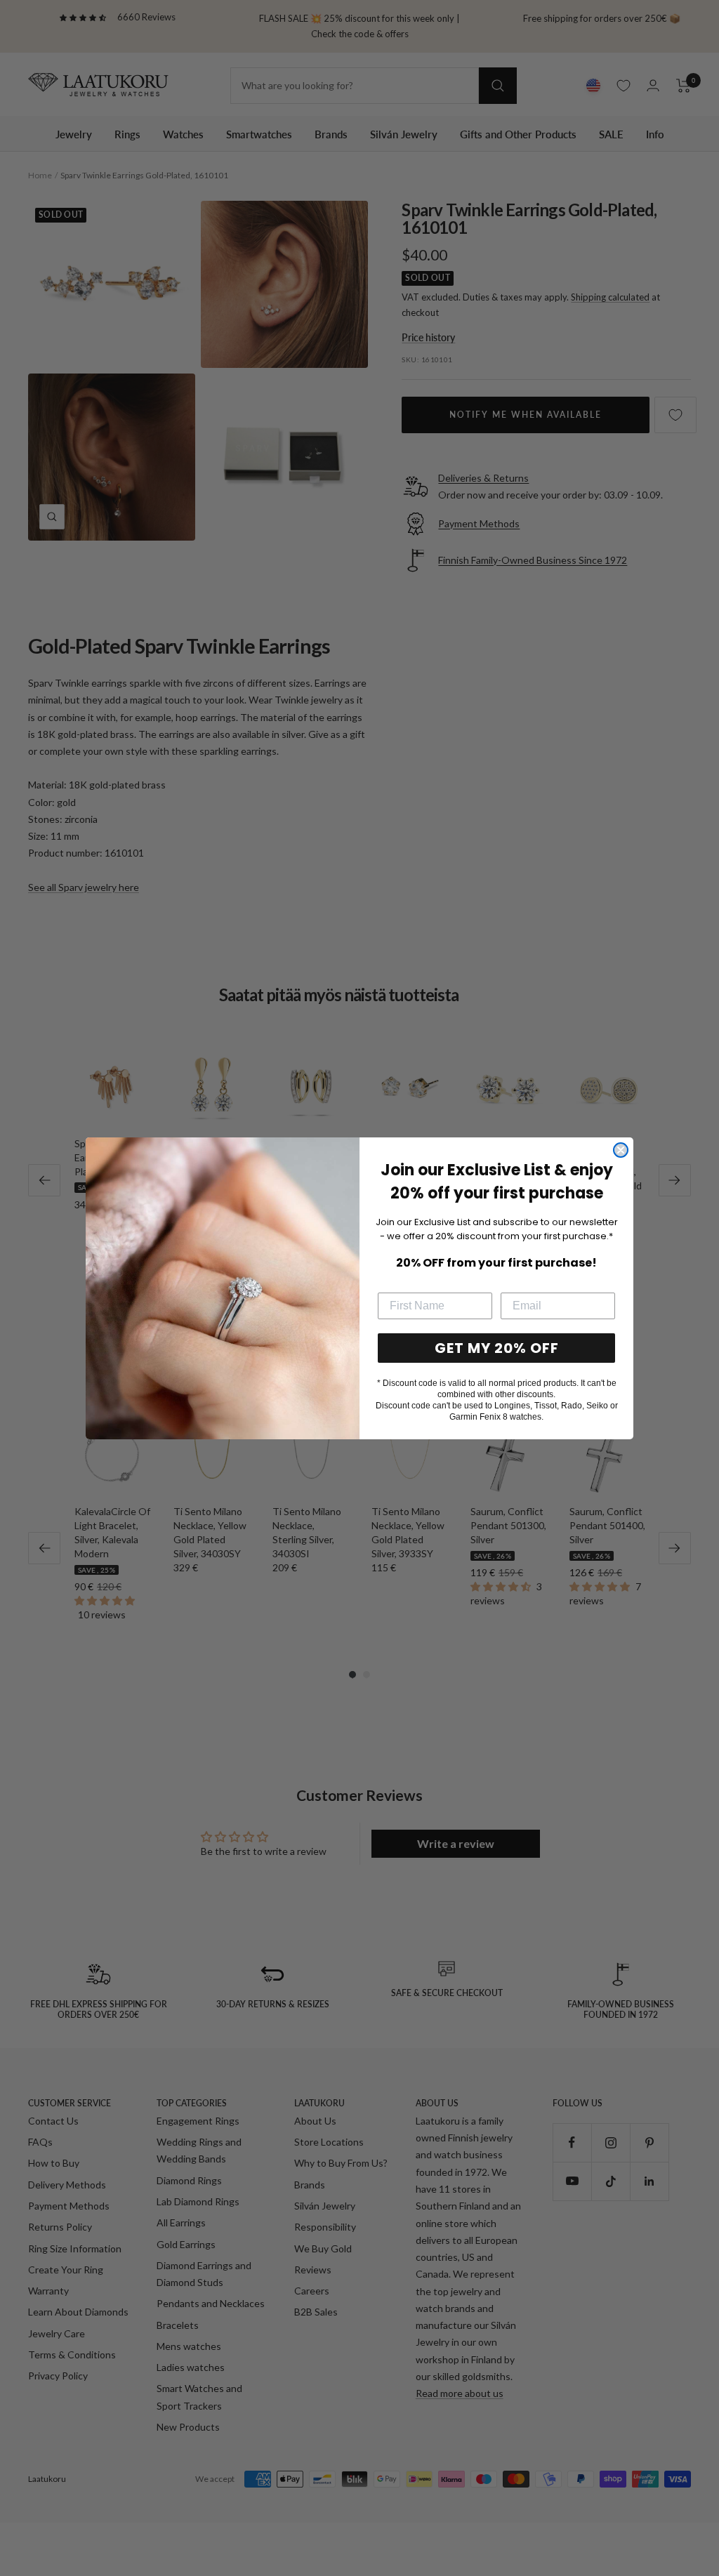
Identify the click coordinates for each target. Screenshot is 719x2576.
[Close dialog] (621, 1150)
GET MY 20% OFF (497, 1348)
